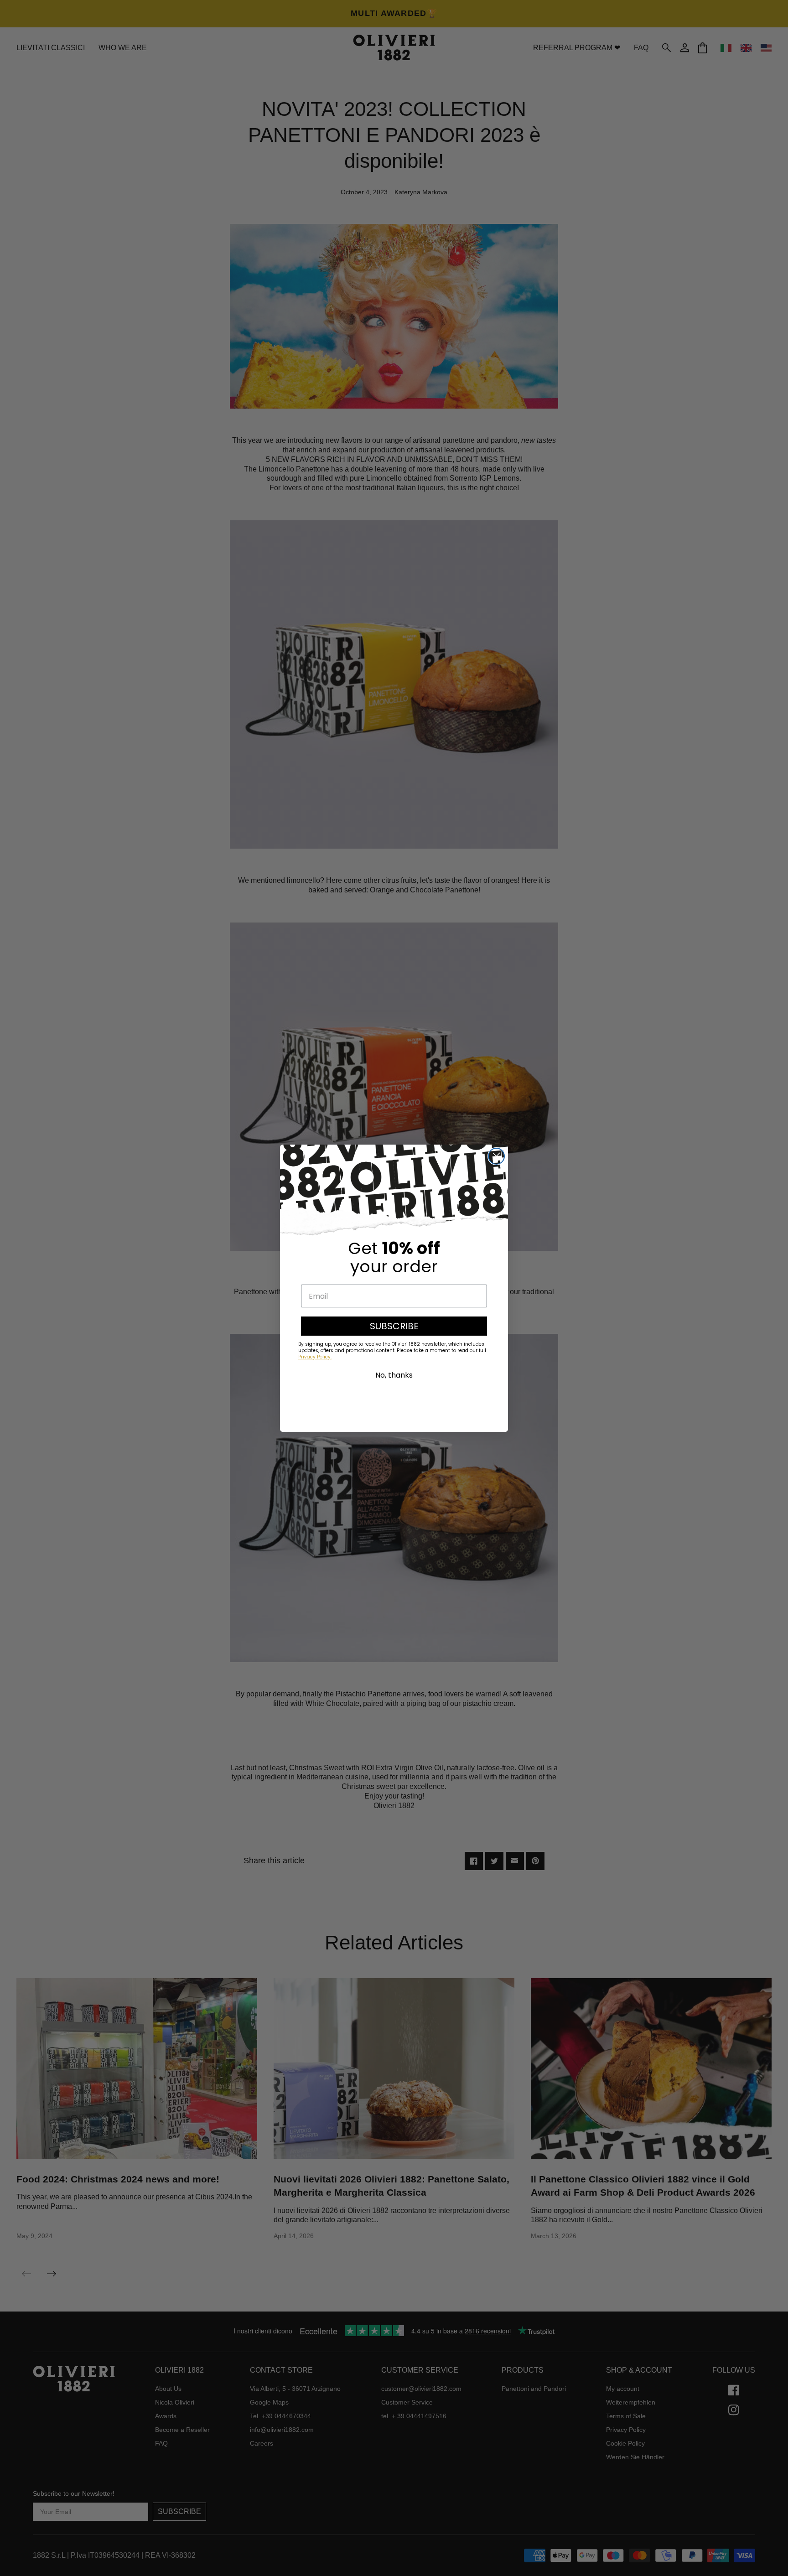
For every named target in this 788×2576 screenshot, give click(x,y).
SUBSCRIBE (394, 1326)
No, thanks (394, 1375)
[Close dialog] (496, 1156)
